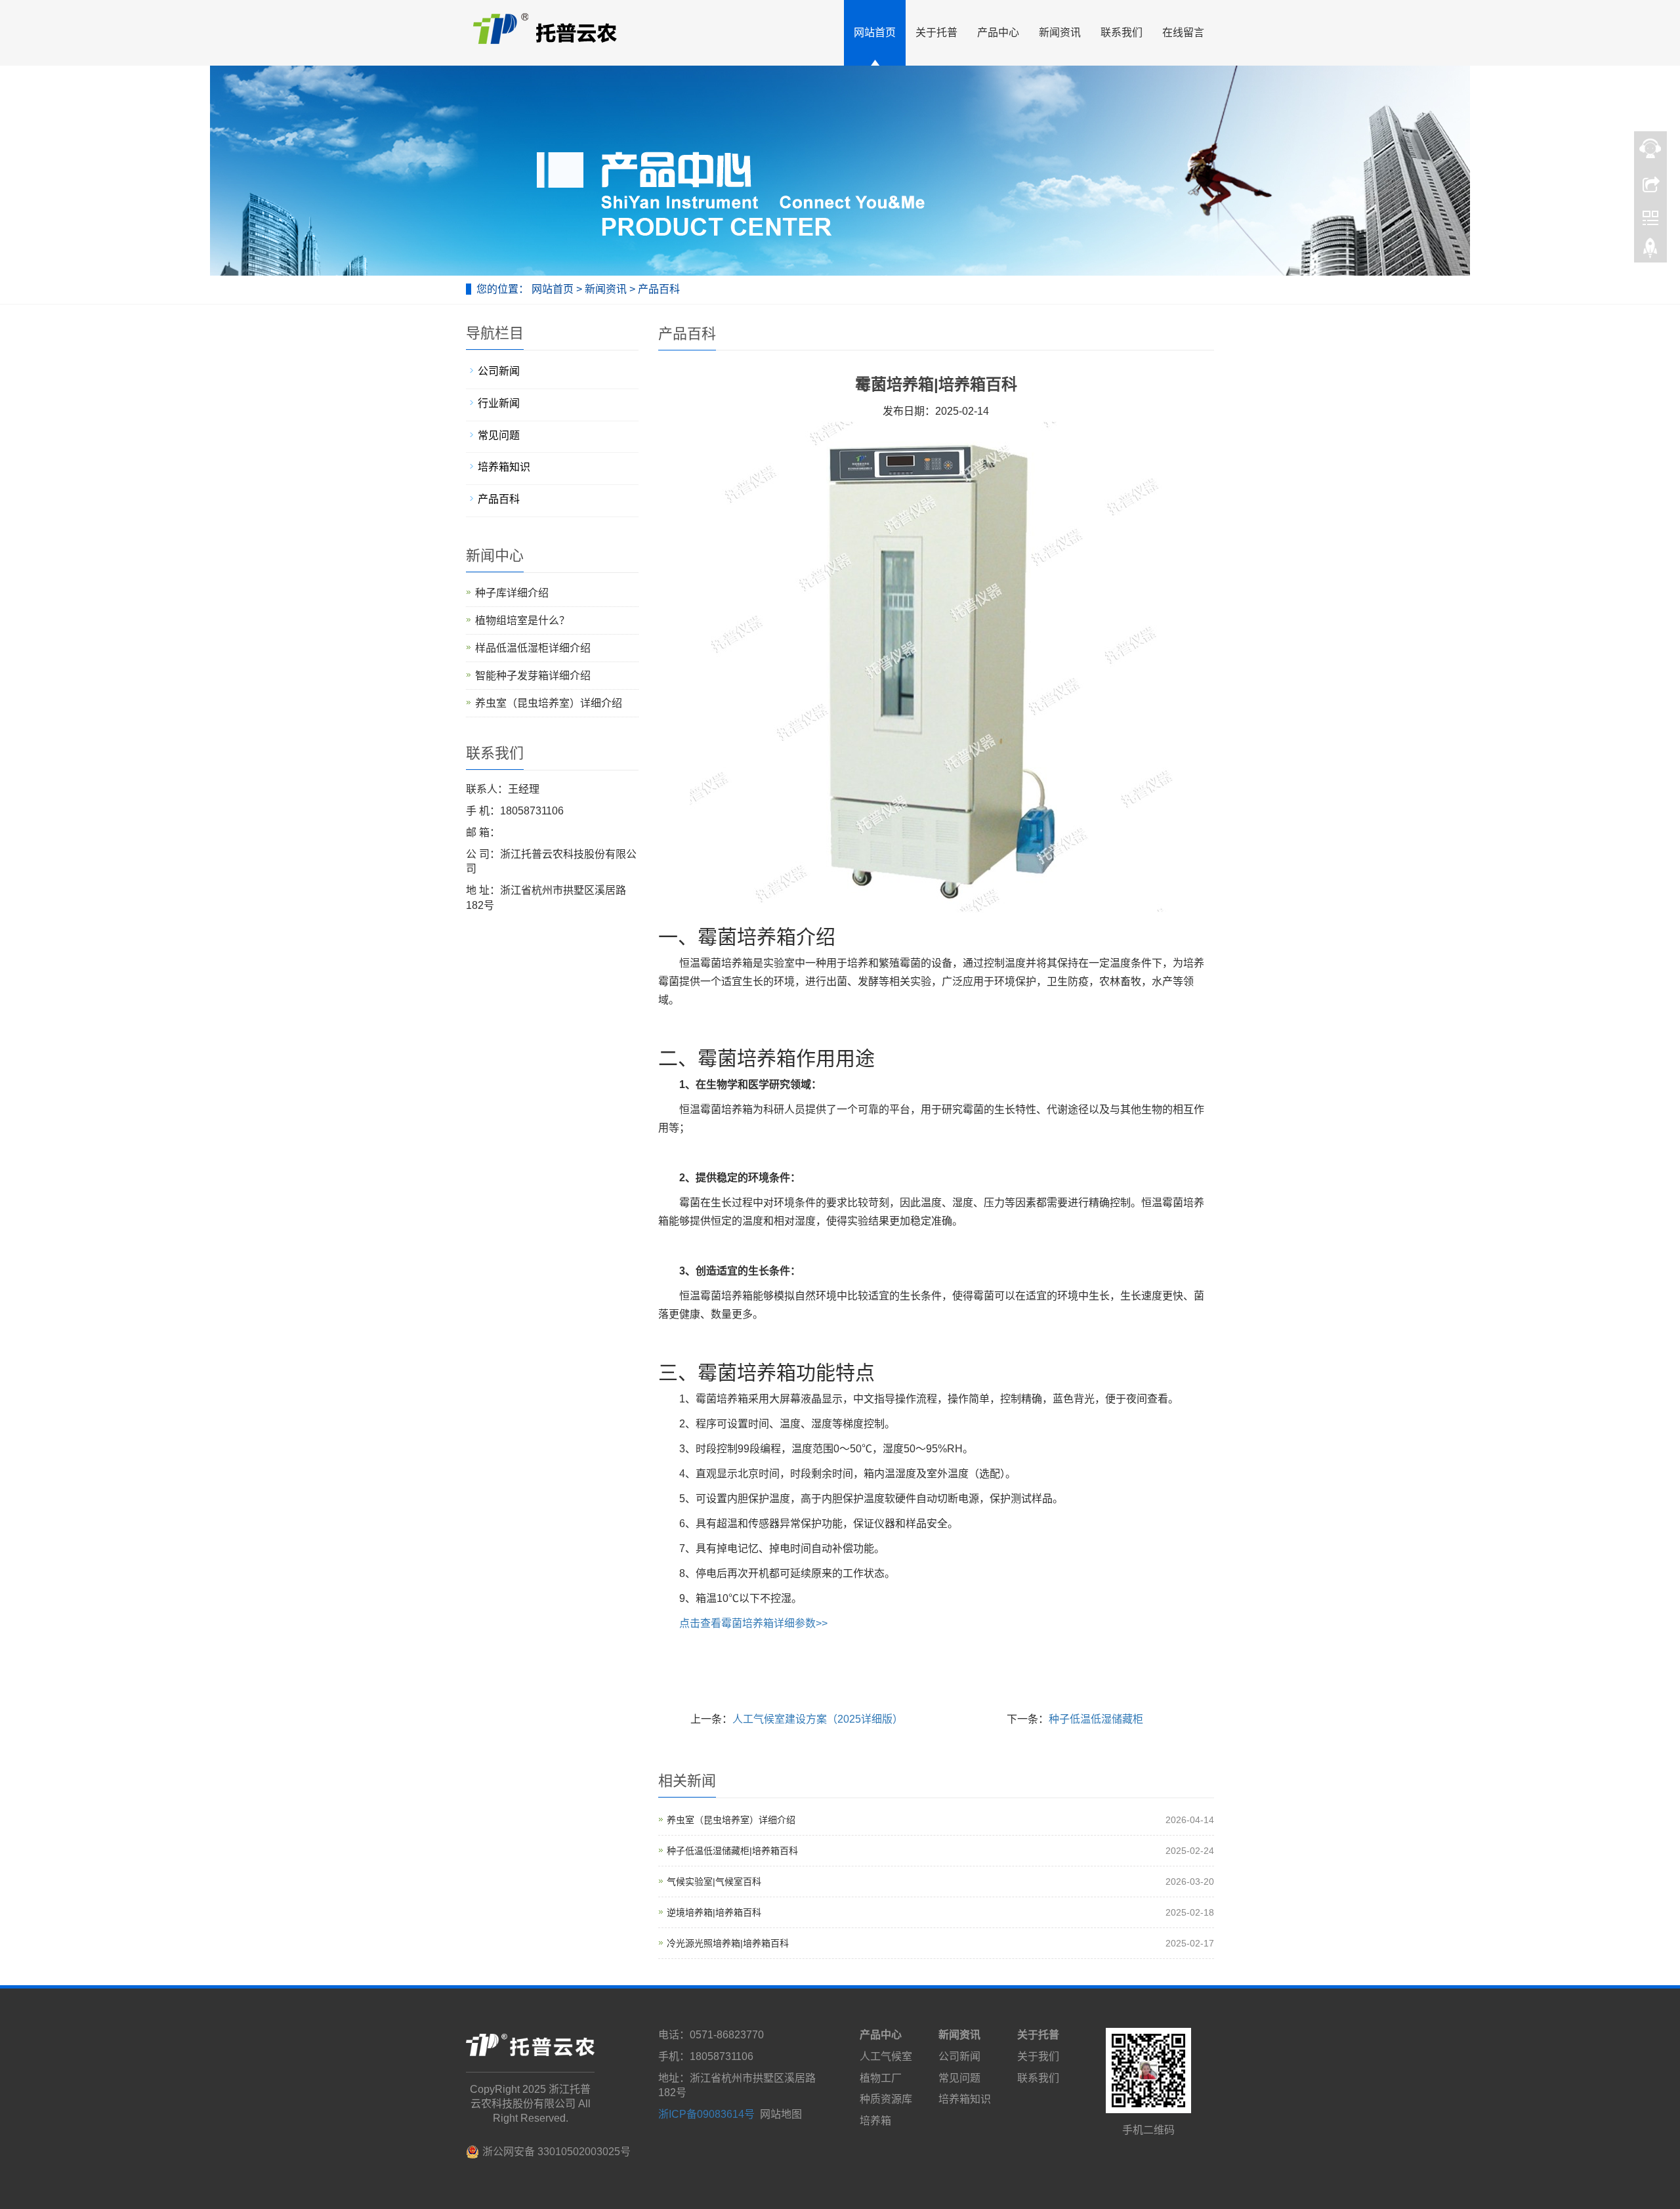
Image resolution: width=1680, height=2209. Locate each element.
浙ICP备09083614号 (706, 2114)
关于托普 (936, 32)
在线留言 (1183, 32)
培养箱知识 (504, 467)
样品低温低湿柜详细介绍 (533, 648)
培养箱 (875, 2121)
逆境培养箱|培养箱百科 (714, 1912)
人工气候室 (886, 2056)
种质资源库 (886, 2099)
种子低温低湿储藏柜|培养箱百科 (732, 1851)
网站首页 (875, 32)
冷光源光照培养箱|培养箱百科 (728, 1943)
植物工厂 (881, 2078)
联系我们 (1122, 32)
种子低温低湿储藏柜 (1096, 1719)
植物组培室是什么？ (522, 621)
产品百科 (658, 289)
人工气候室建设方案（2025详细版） (818, 1719)
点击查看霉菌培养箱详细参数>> (753, 1623)
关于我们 (1038, 2056)
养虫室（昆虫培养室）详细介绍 (731, 1820)
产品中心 (998, 32)
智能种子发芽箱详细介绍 (533, 676)
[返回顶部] (1650, 251)
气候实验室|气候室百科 (714, 1882)
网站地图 (781, 2114)
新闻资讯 (1060, 32)
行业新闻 (499, 403)
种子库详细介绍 (512, 593)
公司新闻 (499, 371)
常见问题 (499, 435)
